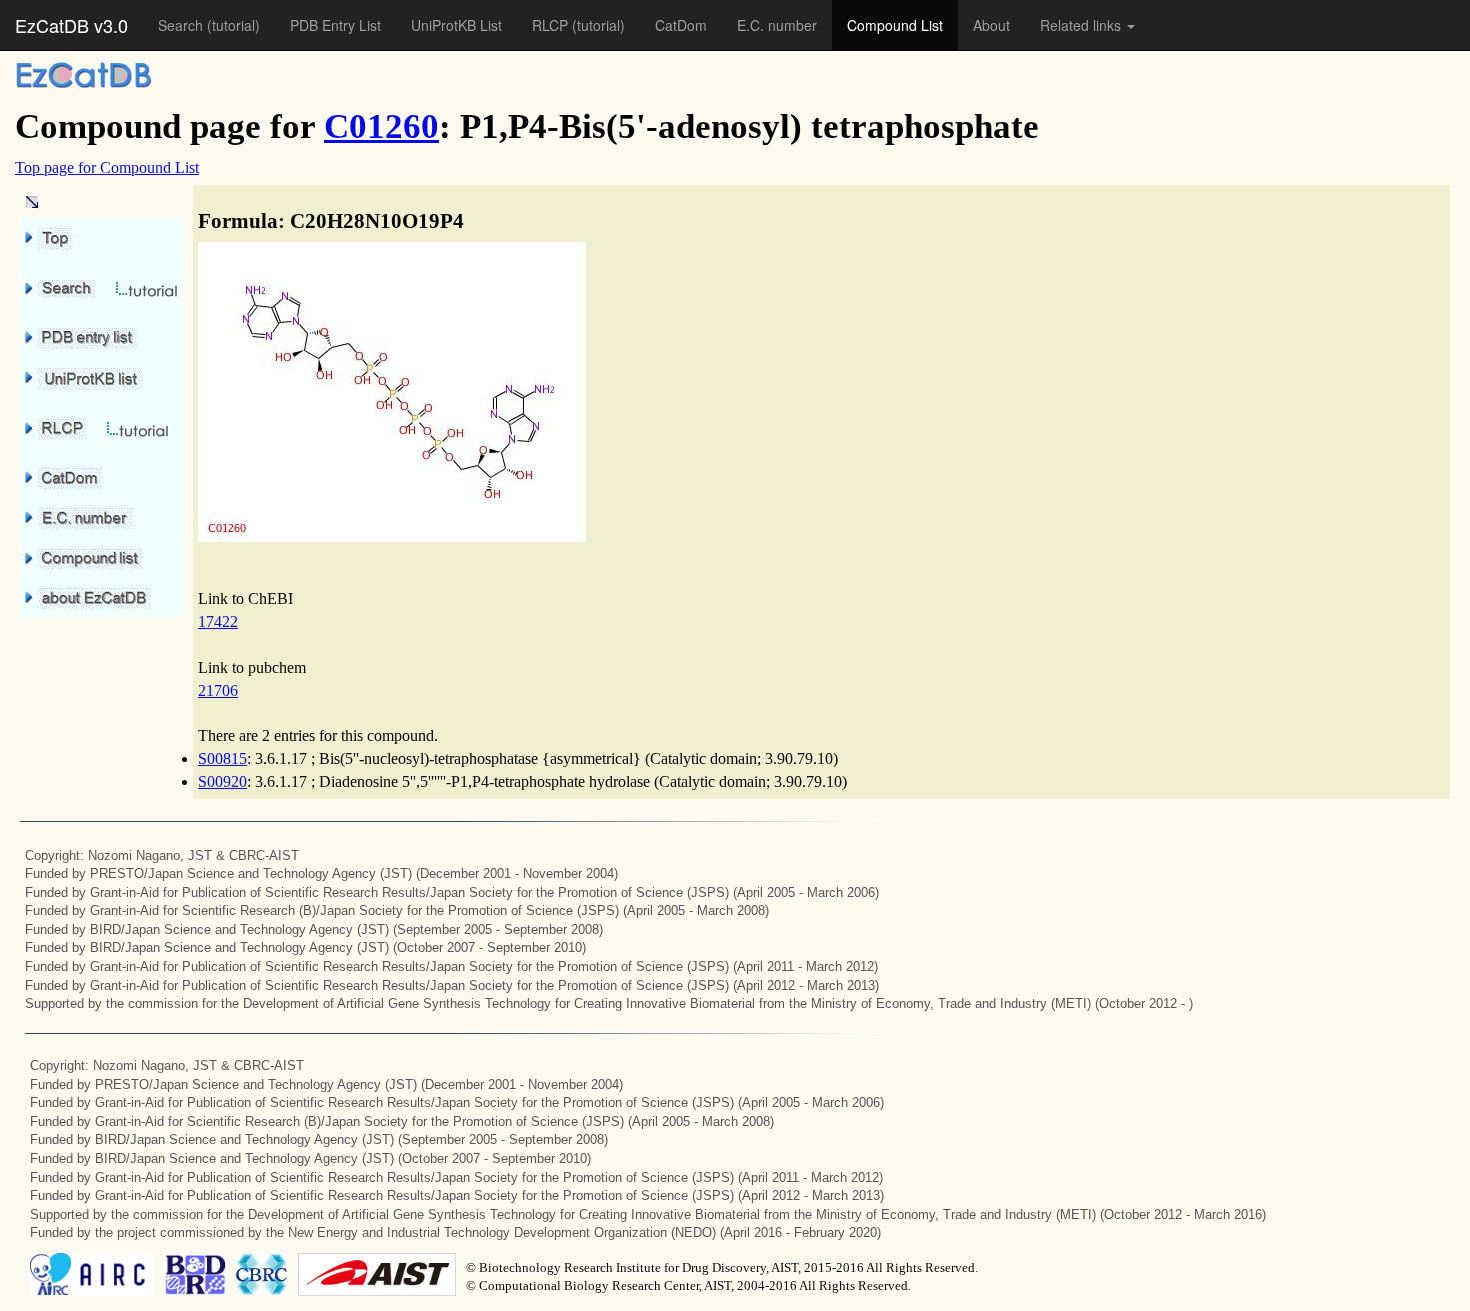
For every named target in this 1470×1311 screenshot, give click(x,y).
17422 (218, 621)
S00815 (222, 758)
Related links (1082, 25)
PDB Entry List (335, 25)
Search (182, 25)
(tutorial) (233, 25)
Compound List (895, 25)
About (991, 25)
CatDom (681, 25)
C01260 (381, 126)
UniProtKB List (456, 25)
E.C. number (777, 25)
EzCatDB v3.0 (71, 25)
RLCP (552, 25)
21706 (218, 690)
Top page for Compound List (107, 167)
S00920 (222, 781)
